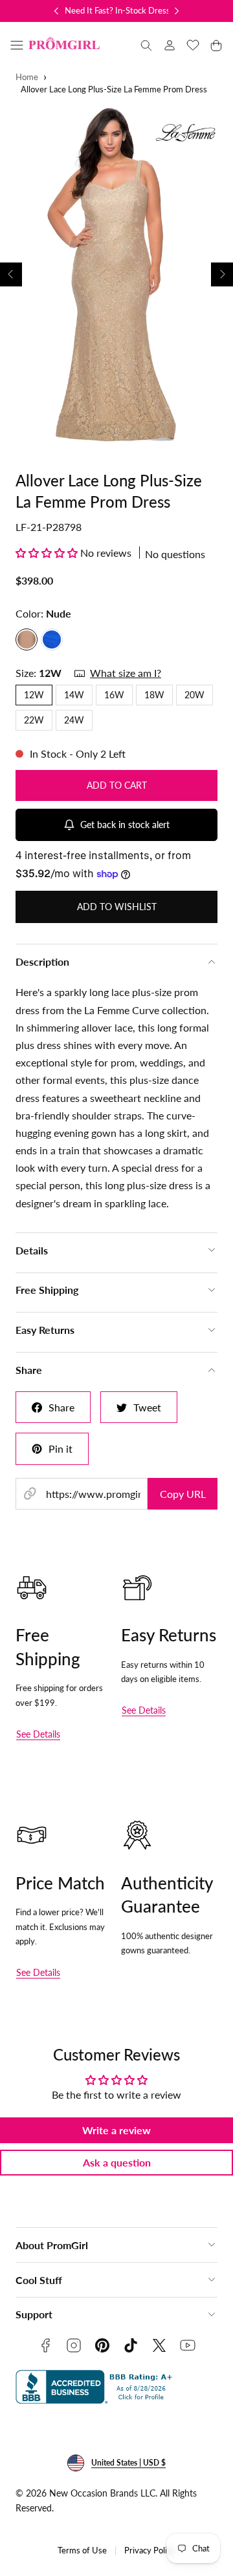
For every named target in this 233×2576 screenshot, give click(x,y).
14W (74, 695)
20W (194, 695)
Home (27, 77)
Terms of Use (82, 2550)
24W (74, 720)
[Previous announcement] (56, 11)
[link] (170, 45)
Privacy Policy (150, 2550)
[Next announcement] (177, 11)
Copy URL (183, 1494)
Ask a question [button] (117, 2162)
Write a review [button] (116, 2130)
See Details (38, 1734)
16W (114, 695)
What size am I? (126, 673)
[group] (116, 275)
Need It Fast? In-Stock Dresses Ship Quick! (143, 10)
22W (34, 720)
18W (154, 695)
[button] (17, 45)
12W (34, 695)
